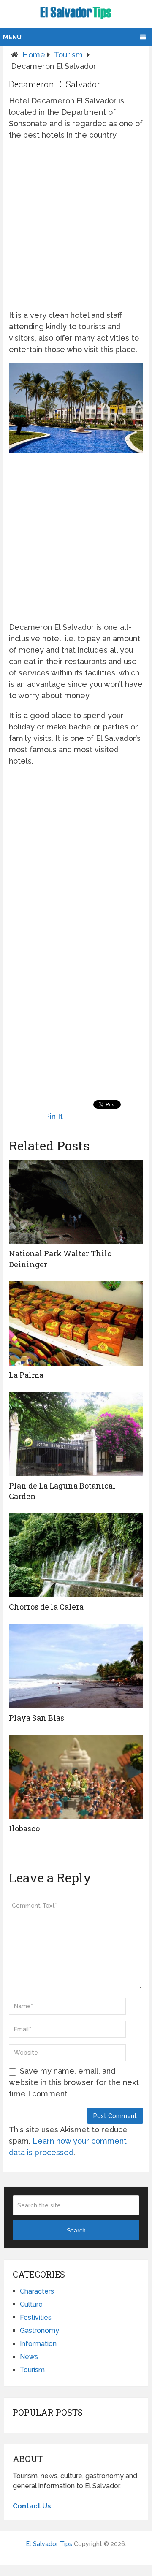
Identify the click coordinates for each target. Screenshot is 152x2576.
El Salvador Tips (49, 2544)
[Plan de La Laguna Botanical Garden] (76, 1434)
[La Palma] (76, 1323)
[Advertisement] (76, 225)
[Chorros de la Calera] (76, 1555)
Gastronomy (39, 2331)
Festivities (36, 2317)
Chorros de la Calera (46, 1607)
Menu (12, 37)
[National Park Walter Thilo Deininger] (76, 1202)
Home (34, 55)
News (29, 2357)
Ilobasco (24, 1828)
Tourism (68, 55)
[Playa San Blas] (76, 1666)
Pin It (54, 1116)
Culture (31, 2304)
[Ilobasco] (76, 1777)
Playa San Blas (37, 1718)
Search (76, 2230)
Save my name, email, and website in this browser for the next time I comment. (74, 2082)
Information (38, 2344)
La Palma (26, 1375)
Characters (37, 2291)
